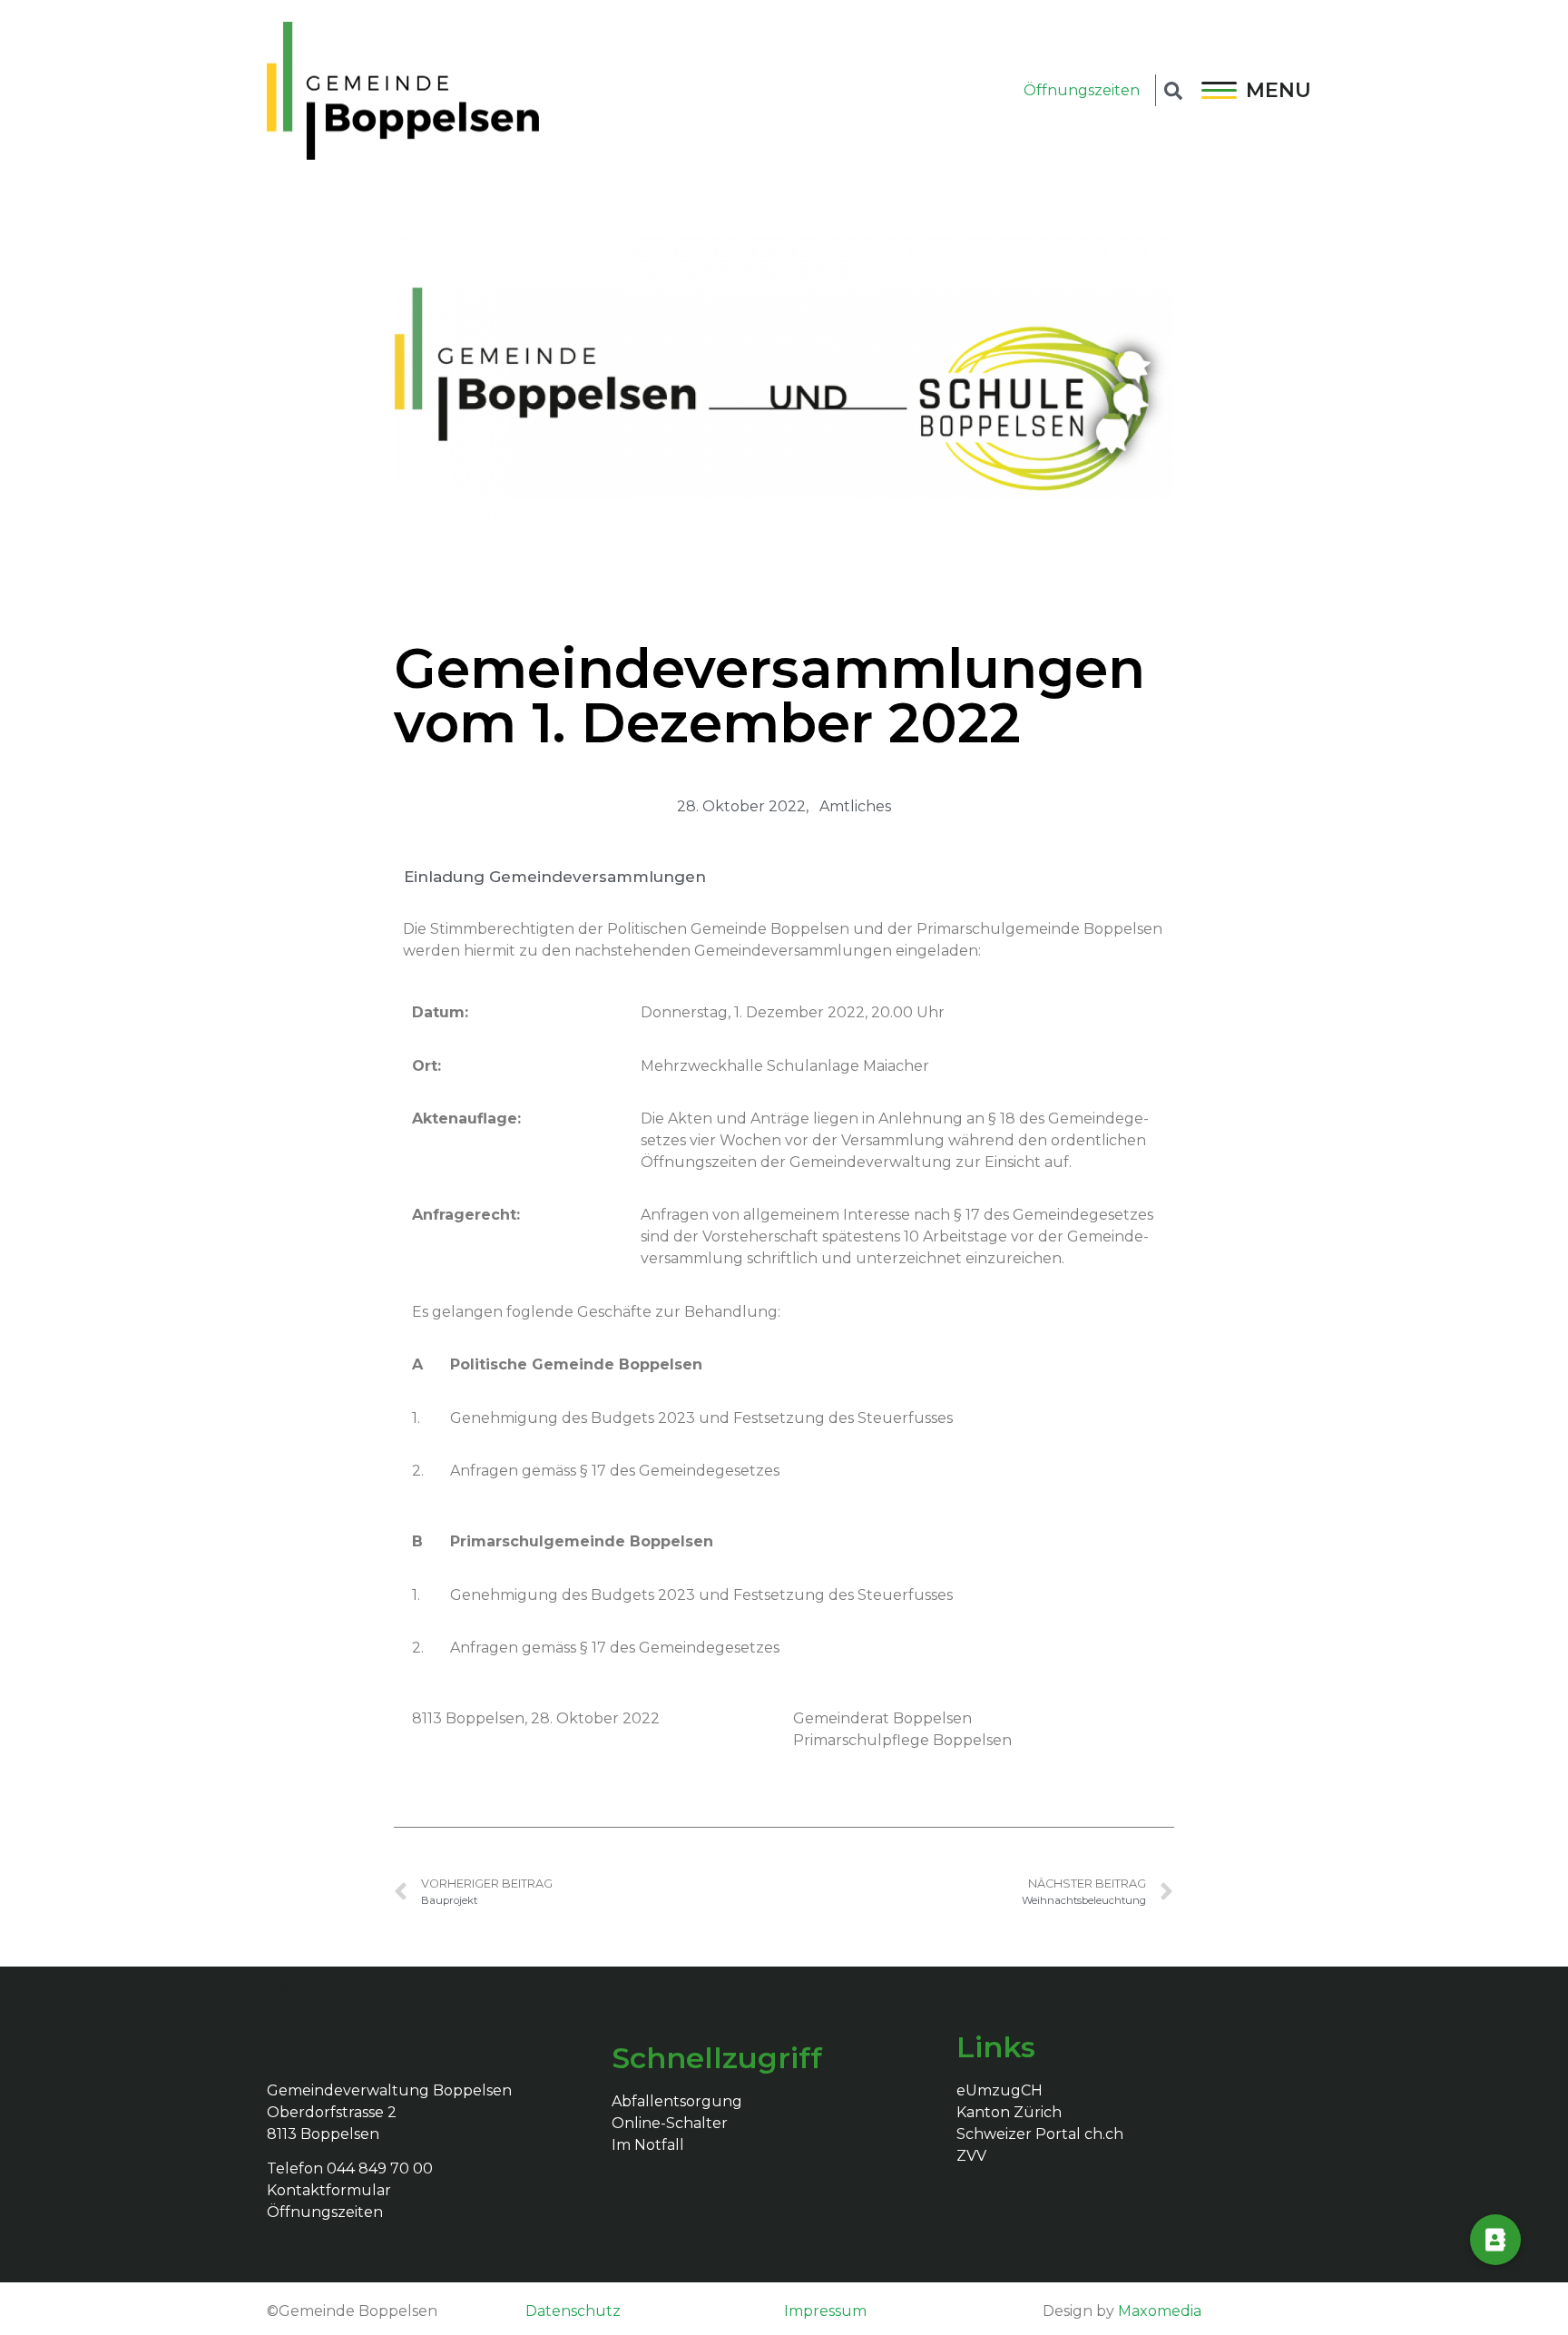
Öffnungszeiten (1082, 90)
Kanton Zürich (1009, 2112)
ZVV (971, 2156)
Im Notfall (648, 2145)
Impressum (825, 2311)
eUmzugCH (1000, 2090)
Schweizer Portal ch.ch (1040, 2134)
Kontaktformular (329, 2190)
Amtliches (855, 806)
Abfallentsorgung (677, 2101)
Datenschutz (573, 2311)
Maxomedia (1160, 2311)
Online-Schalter (670, 2123)
